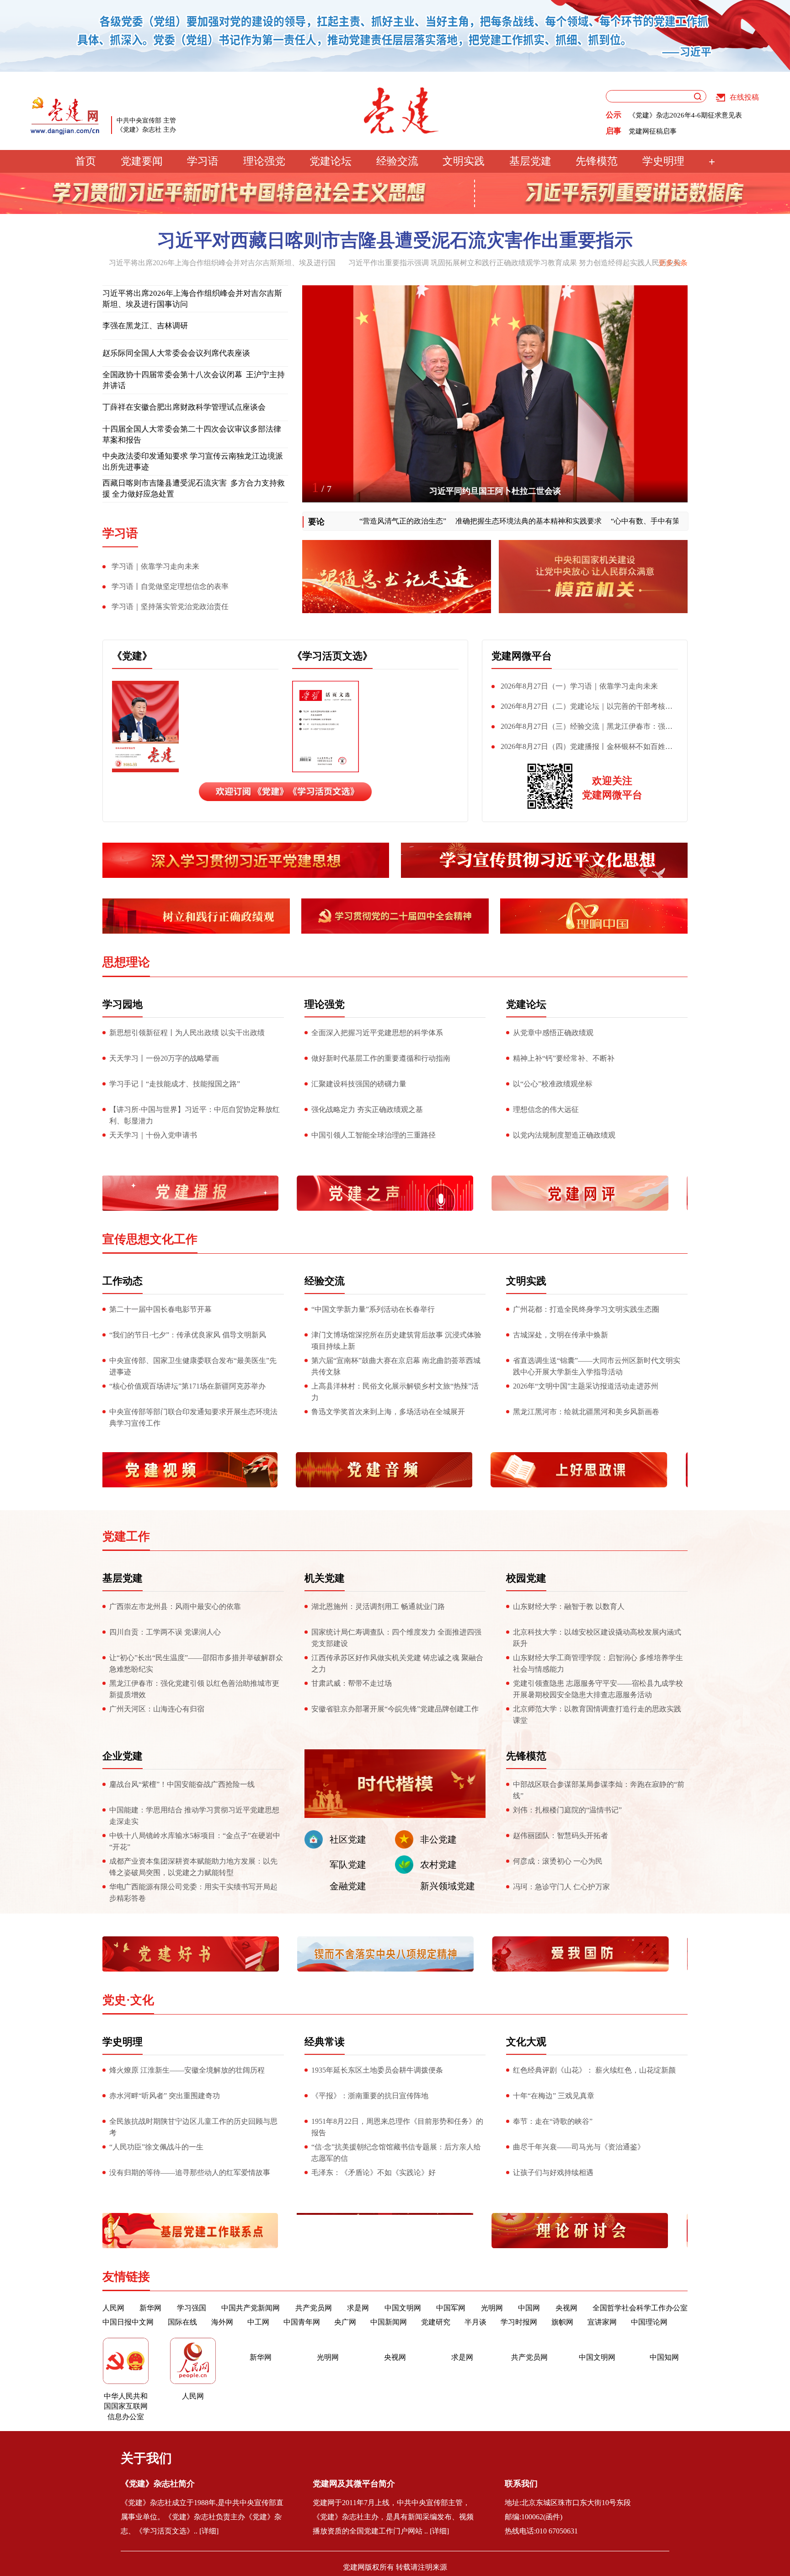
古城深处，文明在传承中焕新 (560, 1335)
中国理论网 (649, 2322)
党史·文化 (128, 2000)
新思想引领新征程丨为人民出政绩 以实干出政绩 (187, 1033)
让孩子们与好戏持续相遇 (553, 2172)
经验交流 (397, 161)
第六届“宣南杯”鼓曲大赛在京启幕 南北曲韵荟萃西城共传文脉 (396, 1366)
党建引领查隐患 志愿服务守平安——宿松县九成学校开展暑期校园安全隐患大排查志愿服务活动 (598, 1689)
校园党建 (526, 1578)
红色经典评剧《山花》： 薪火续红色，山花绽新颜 (594, 2070)
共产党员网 (314, 2308)
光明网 (492, 2308)
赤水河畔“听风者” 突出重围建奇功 (165, 2096)
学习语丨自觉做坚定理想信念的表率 (170, 586)
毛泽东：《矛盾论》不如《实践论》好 (374, 2172)
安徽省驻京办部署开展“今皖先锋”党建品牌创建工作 (395, 1709)
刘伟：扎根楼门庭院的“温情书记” (567, 1810)
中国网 (529, 2308)
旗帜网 (562, 2322)
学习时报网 (519, 2322)
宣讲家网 (602, 2322)
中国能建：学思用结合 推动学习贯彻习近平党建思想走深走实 (194, 1816)
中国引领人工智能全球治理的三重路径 (374, 1135)
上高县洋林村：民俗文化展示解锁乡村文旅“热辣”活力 (395, 1392)
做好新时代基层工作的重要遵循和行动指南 (381, 1058)
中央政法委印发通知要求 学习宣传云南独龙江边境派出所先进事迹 (193, 462)
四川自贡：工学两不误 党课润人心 (165, 1632)
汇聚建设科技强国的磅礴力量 (359, 1084)
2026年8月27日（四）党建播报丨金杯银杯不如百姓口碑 (582, 748)
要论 (316, 522)
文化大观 (526, 2042)
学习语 (203, 161)
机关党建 (325, 1578)
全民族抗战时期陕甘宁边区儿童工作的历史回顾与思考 (193, 2127)
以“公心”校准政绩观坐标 (553, 1084)
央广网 (345, 2322)
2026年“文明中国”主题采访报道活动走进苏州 (586, 1386)
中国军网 (451, 2308)
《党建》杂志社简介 (158, 2484)
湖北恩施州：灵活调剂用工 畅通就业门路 (378, 1606)
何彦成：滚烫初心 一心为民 (558, 1861)
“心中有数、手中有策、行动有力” (606, 521)
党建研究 (436, 2322)
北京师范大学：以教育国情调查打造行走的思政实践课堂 (597, 1715)
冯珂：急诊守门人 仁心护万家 (561, 1887)
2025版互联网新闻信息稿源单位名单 (684, 115)
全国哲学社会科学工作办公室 (640, 2308)
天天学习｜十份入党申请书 (153, 1135)
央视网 (566, 2308)
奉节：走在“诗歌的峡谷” (553, 2121)
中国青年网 (302, 2322)
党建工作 (126, 1537)
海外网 (222, 2322)
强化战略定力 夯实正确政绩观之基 (367, 1109)
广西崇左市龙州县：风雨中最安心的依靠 (175, 1606)
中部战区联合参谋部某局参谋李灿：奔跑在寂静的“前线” (599, 1790)
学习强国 (192, 2308)
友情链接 (126, 2277)
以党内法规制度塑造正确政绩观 (564, 1135)
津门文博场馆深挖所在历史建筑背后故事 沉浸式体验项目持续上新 (396, 1341)
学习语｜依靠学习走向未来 (155, 566)
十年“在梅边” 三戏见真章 (554, 2096)
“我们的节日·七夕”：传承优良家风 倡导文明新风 (188, 1335)
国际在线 (182, 2322)
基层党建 (530, 161)
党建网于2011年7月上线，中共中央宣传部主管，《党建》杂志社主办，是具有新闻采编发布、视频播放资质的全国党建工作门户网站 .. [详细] (393, 2517)
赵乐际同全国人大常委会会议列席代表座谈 (176, 353)
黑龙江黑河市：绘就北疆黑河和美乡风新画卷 (586, 1412)
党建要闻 (142, 161)
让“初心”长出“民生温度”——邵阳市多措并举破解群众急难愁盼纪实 (196, 1663)
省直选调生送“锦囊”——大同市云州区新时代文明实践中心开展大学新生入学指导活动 (597, 1366)
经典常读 (325, 2042)
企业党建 (123, 1756)
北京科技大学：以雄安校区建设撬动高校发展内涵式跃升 (597, 1638)
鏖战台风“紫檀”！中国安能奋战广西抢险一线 (183, 1784)
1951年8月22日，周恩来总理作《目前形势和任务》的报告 (397, 2127)
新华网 (150, 2308)
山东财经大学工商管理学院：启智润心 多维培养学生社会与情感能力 (598, 1663)
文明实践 (464, 161)
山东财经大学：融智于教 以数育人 (569, 1606)
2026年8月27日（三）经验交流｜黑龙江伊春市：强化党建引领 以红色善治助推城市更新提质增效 (582, 728)
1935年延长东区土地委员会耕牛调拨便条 (377, 2070)
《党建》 (132, 656)
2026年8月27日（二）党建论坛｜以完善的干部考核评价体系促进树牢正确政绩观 (582, 708)
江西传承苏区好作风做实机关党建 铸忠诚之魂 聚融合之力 (397, 1663)
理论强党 (264, 161)
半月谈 (475, 2322)
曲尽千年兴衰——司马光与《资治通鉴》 (579, 2147)
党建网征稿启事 (653, 131)
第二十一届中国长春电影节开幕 (160, 1309)
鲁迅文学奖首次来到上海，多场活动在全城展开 (388, 1412)
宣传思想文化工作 (150, 1239)
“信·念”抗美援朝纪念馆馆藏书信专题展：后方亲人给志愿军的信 (396, 2153)
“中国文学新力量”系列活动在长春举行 (373, 1309)
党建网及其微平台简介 (354, 2484)
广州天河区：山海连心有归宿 (157, 1709)
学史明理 (663, 161)
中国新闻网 (389, 2322)
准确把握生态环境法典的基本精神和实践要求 (469, 521)
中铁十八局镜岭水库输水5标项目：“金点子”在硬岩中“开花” (195, 1841)
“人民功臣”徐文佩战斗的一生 (156, 2147)
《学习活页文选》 (332, 656)
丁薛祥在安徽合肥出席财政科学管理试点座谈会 (184, 407)
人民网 (113, 2308)
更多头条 (673, 263)
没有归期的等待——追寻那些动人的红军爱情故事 (190, 2172)
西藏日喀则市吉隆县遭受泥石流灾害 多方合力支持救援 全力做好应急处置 (194, 489)
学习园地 (123, 1004)
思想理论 (126, 962)
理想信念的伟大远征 (546, 1109)
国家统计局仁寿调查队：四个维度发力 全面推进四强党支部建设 (396, 1638)
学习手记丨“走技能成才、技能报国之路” (175, 1084)
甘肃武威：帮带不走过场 (352, 1683)
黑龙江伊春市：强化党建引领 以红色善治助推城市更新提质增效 (194, 1689)
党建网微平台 (522, 656)
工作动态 (123, 1281)
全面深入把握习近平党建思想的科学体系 (377, 1033)
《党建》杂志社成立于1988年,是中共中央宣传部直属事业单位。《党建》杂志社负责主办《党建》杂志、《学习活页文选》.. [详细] (202, 2517)
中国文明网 (403, 2308)
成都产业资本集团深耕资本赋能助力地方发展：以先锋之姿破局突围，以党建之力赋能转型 (193, 1867)
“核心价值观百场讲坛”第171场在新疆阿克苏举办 (187, 1386)
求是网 (358, 2308)
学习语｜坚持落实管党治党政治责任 (170, 607)
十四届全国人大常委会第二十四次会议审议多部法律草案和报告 (192, 435)
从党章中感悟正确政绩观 (553, 1033)
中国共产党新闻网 (251, 2308)
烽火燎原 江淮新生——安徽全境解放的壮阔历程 (187, 2070)
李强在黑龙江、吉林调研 (145, 326)
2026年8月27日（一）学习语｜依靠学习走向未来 (579, 686)
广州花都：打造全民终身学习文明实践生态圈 (586, 1309)
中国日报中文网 (128, 2322)
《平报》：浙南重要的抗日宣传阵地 (370, 2096)
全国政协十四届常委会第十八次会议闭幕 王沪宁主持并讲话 (194, 380)
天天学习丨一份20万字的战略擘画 (164, 1058)
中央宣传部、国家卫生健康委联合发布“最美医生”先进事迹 (193, 1366)
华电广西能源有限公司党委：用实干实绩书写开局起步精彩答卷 (193, 1892)
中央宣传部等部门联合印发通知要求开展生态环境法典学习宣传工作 (193, 1417)
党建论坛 (331, 161)
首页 (85, 161)
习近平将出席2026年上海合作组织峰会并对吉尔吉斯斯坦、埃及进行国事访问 (192, 299)
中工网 (258, 2322)
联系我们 (521, 2484)
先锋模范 (597, 161)
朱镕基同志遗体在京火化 (495, 491)
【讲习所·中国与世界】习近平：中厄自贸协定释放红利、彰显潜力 (195, 1115)
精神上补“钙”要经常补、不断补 (564, 1058)
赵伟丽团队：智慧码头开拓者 (560, 1836)
